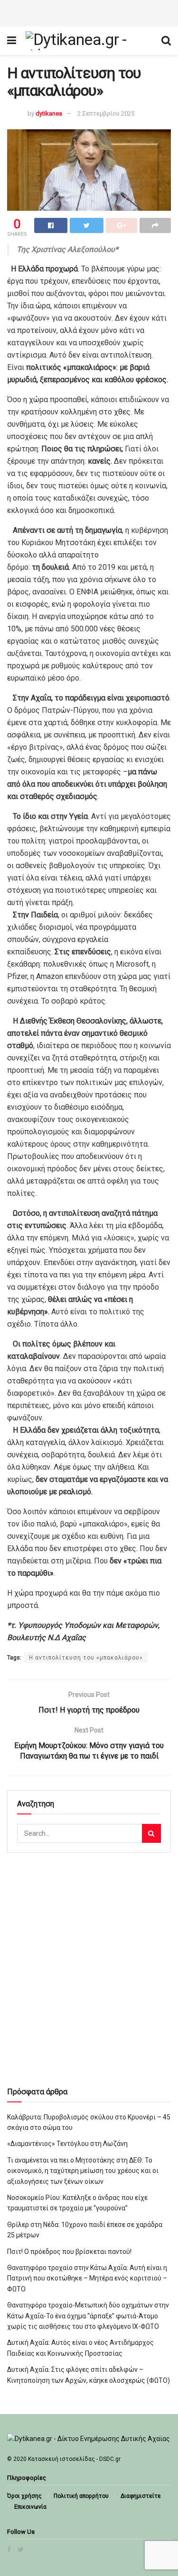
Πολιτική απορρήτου (81, 2496)
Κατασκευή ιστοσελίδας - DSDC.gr (74, 2459)
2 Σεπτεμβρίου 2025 (106, 113)
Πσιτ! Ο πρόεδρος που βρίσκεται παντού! (69, 2252)
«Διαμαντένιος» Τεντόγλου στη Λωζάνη (67, 2144)
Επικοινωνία (30, 2507)
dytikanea (49, 113)
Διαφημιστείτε (141, 2496)
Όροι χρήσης (24, 2496)
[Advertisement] (89, 12)
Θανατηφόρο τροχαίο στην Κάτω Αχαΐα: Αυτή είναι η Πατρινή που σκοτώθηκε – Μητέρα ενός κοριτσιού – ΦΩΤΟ (87, 2278)
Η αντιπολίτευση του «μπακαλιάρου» (86, 1658)
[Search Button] (151, 1833)
